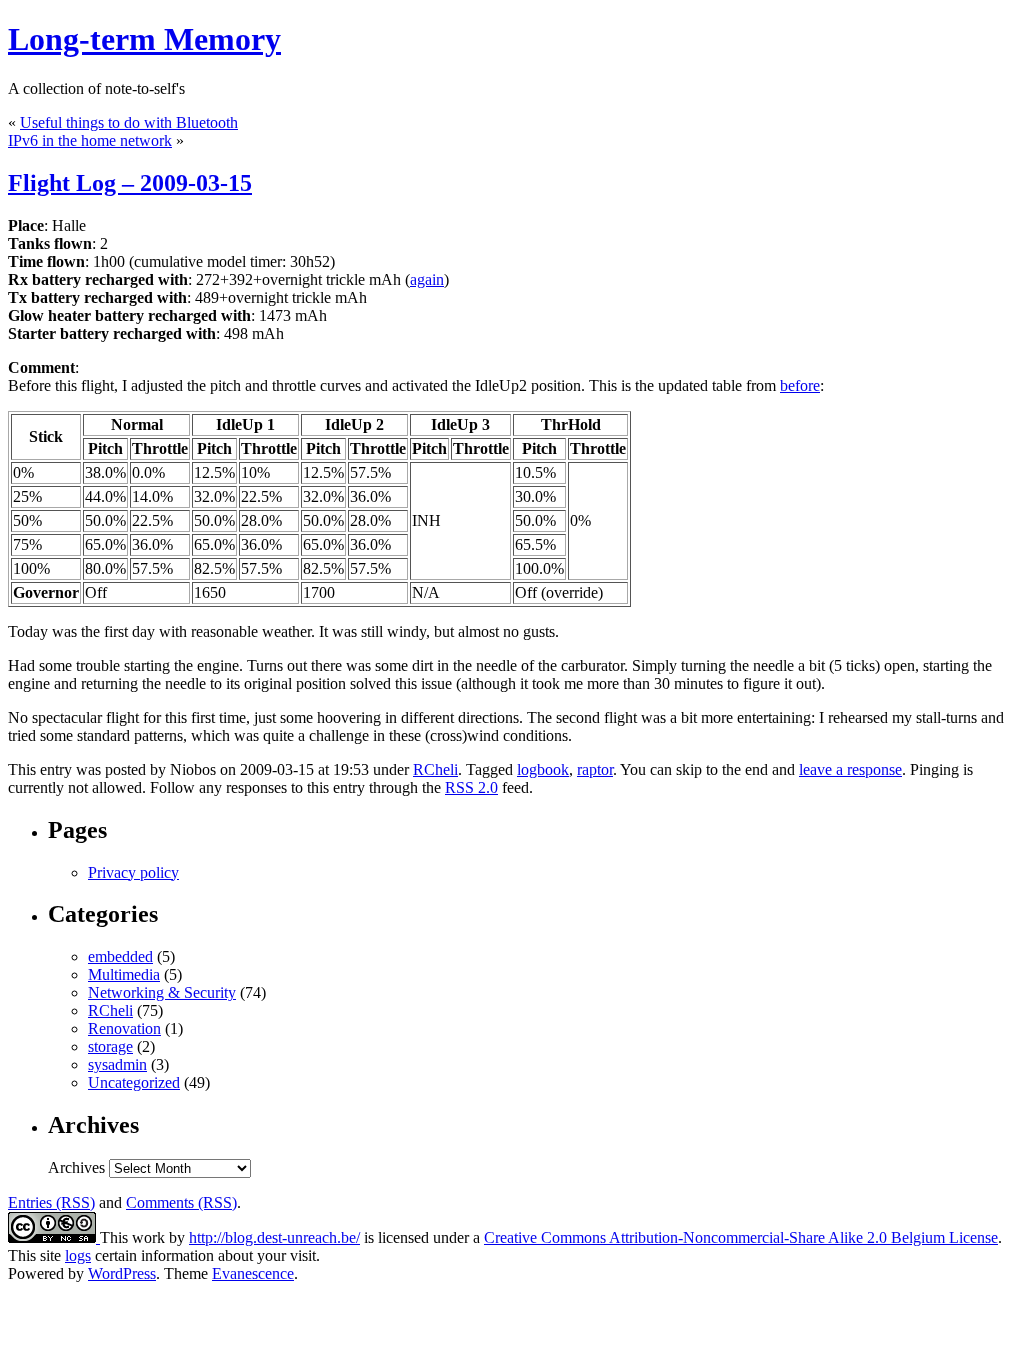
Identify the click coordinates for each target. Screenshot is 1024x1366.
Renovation (124, 1028)
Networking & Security (162, 992)
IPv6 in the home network (90, 140)
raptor (595, 769)
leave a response (850, 769)
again (427, 279)
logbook (543, 769)
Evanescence (253, 1273)
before (800, 385)
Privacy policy (133, 872)
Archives (76, 1167)
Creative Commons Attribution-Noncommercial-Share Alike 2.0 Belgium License (741, 1237)
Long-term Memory (144, 39)
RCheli (435, 769)
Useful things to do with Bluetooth (129, 122)
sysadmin (117, 1064)
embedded (120, 956)
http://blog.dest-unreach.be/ (274, 1237)
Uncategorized (134, 1082)
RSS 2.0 (471, 787)
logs (78, 1255)
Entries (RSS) (51, 1202)
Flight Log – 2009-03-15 (130, 183)
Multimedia (124, 974)
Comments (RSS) (181, 1202)
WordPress (122, 1273)
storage (110, 1046)
